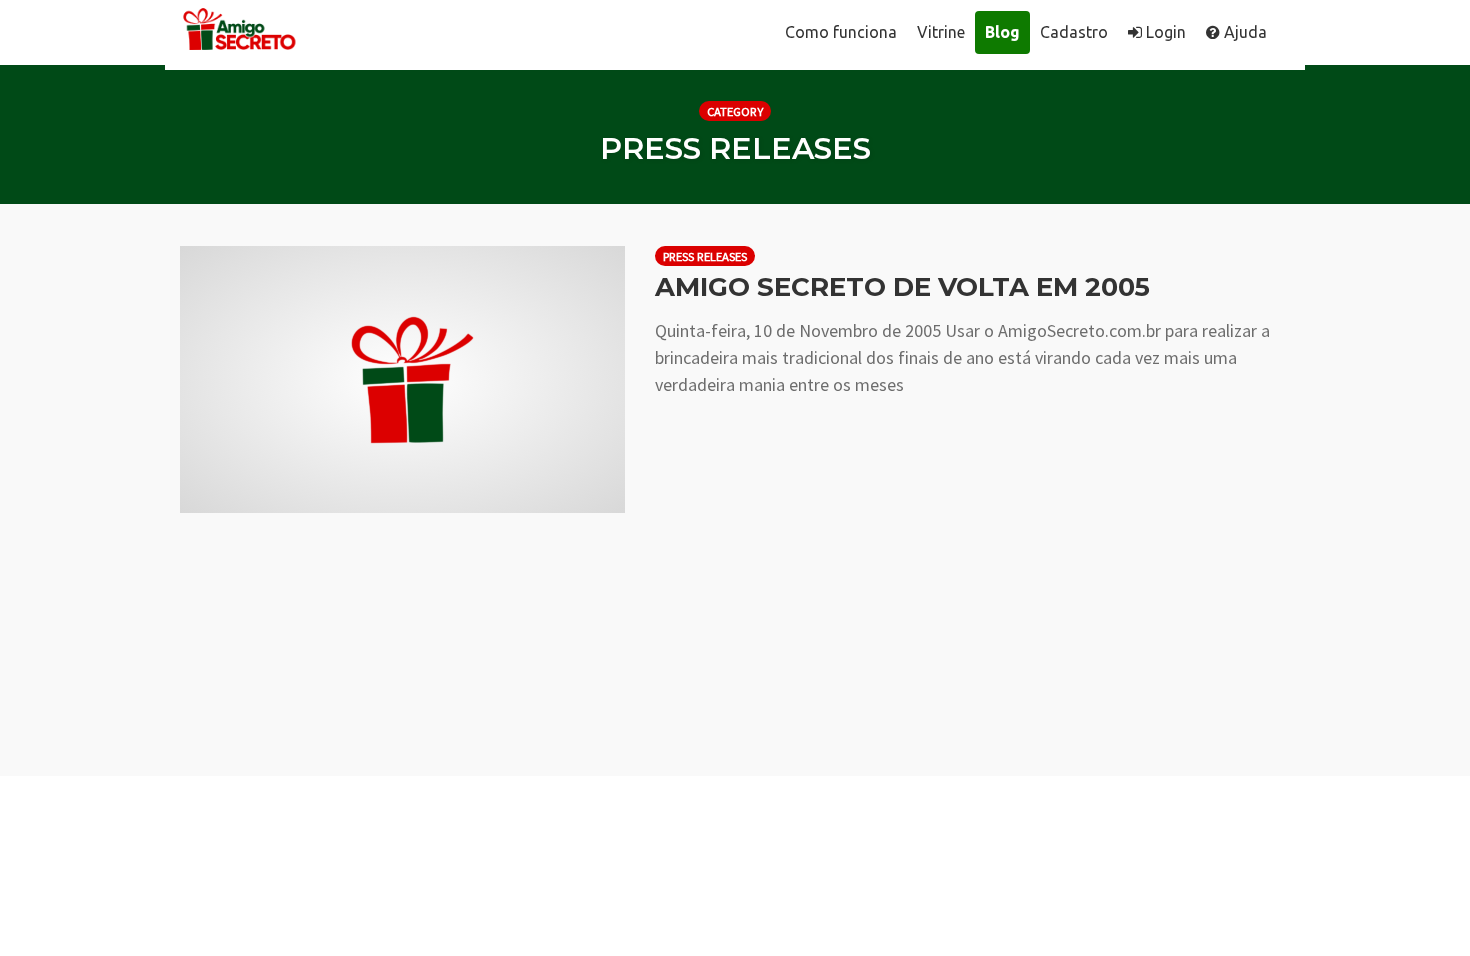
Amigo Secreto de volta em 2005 (902, 287)
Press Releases (705, 256)
